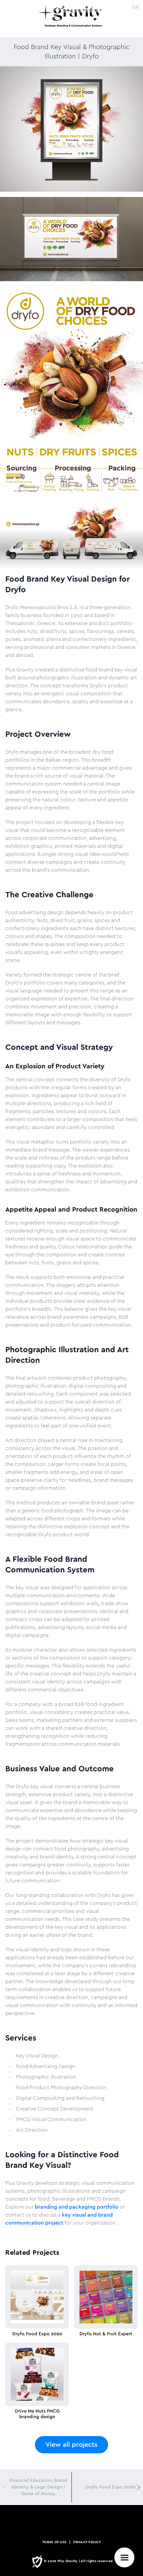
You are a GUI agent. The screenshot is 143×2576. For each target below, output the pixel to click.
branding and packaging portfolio (77, 2207)
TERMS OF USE (54, 2542)
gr (135, 7)
